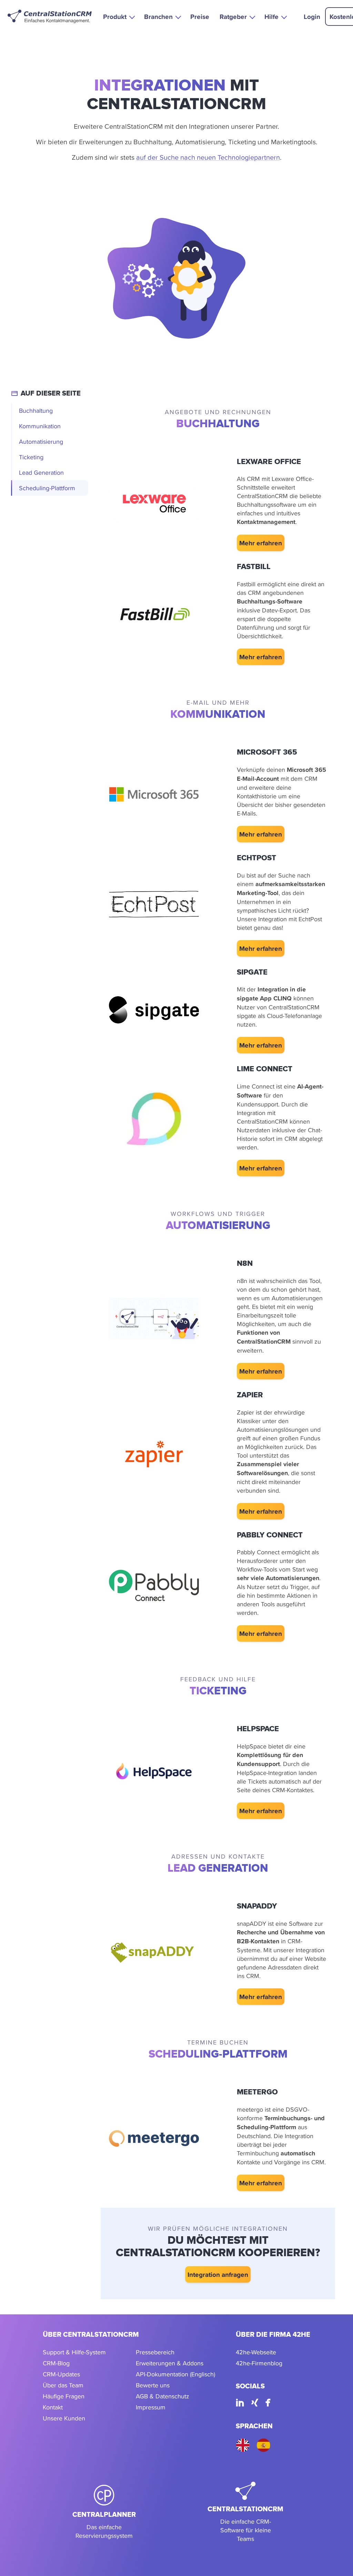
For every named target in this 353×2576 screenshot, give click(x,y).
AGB (142, 2396)
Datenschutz (172, 2396)
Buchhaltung (36, 411)
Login (312, 17)
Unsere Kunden (64, 2418)
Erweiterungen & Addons (170, 2363)
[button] (118, 16)
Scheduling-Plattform (47, 488)
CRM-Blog (56, 2363)
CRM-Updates (61, 2374)
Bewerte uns (153, 2385)
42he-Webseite (256, 2352)
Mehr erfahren (261, 543)
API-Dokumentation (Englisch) (175, 2374)
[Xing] (255, 2404)
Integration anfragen (218, 2274)
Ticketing (31, 457)
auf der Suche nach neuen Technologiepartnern (208, 157)
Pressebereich (155, 2352)
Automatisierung (41, 441)
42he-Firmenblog (259, 2363)
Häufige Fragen (64, 2396)
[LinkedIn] (240, 2404)
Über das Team (63, 2385)
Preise (200, 17)
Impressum (151, 2407)
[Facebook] (268, 2404)
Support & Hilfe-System (74, 2352)
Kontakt (53, 2407)
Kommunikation (40, 426)
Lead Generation (41, 472)
